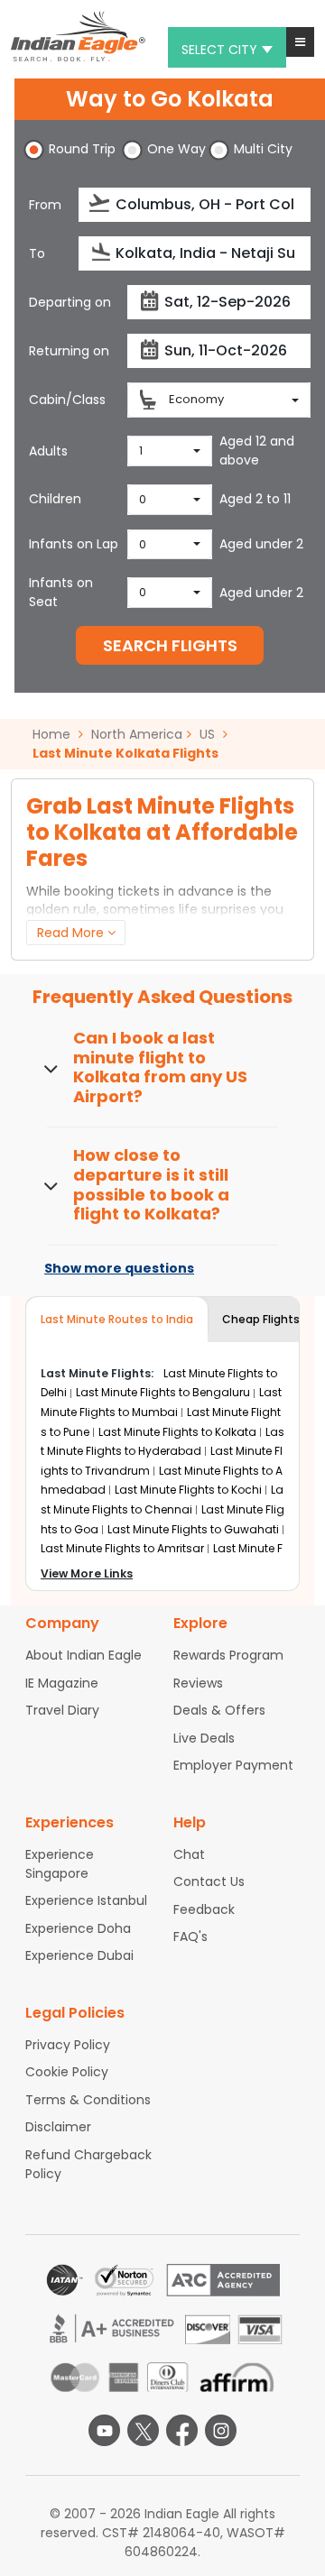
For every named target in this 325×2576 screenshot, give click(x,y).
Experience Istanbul (86, 1900)
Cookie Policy (67, 2072)
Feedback (204, 1909)
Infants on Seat (61, 592)
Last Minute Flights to (163, 1392)
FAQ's (190, 1937)
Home (53, 734)
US (207, 734)
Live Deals (204, 1738)
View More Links (87, 1573)
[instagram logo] (221, 2430)
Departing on (70, 302)
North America (137, 734)
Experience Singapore (60, 1864)
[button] (300, 42)
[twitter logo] (143, 2430)
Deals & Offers (219, 1710)
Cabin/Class (67, 400)
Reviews (198, 1683)
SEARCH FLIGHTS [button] (170, 645)
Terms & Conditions (88, 2100)
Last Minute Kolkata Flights (125, 753)
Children (55, 499)
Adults (48, 451)
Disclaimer (58, 2127)
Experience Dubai (79, 1955)
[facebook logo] (182, 2430)
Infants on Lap (74, 544)
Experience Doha (78, 1928)
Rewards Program (228, 1655)
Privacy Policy (68, 2045)
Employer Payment (233, 1765)
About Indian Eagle (84, 1655)
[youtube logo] (104, 2430)
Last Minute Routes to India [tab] (117, 1319)
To (37, 253)
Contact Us (209, 1881)
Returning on (69, 351)
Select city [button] (219, 50)
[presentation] (101, 203)
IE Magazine (62, 1683)
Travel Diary (62, 1710)
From (45, 205)
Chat (189, 1854)
